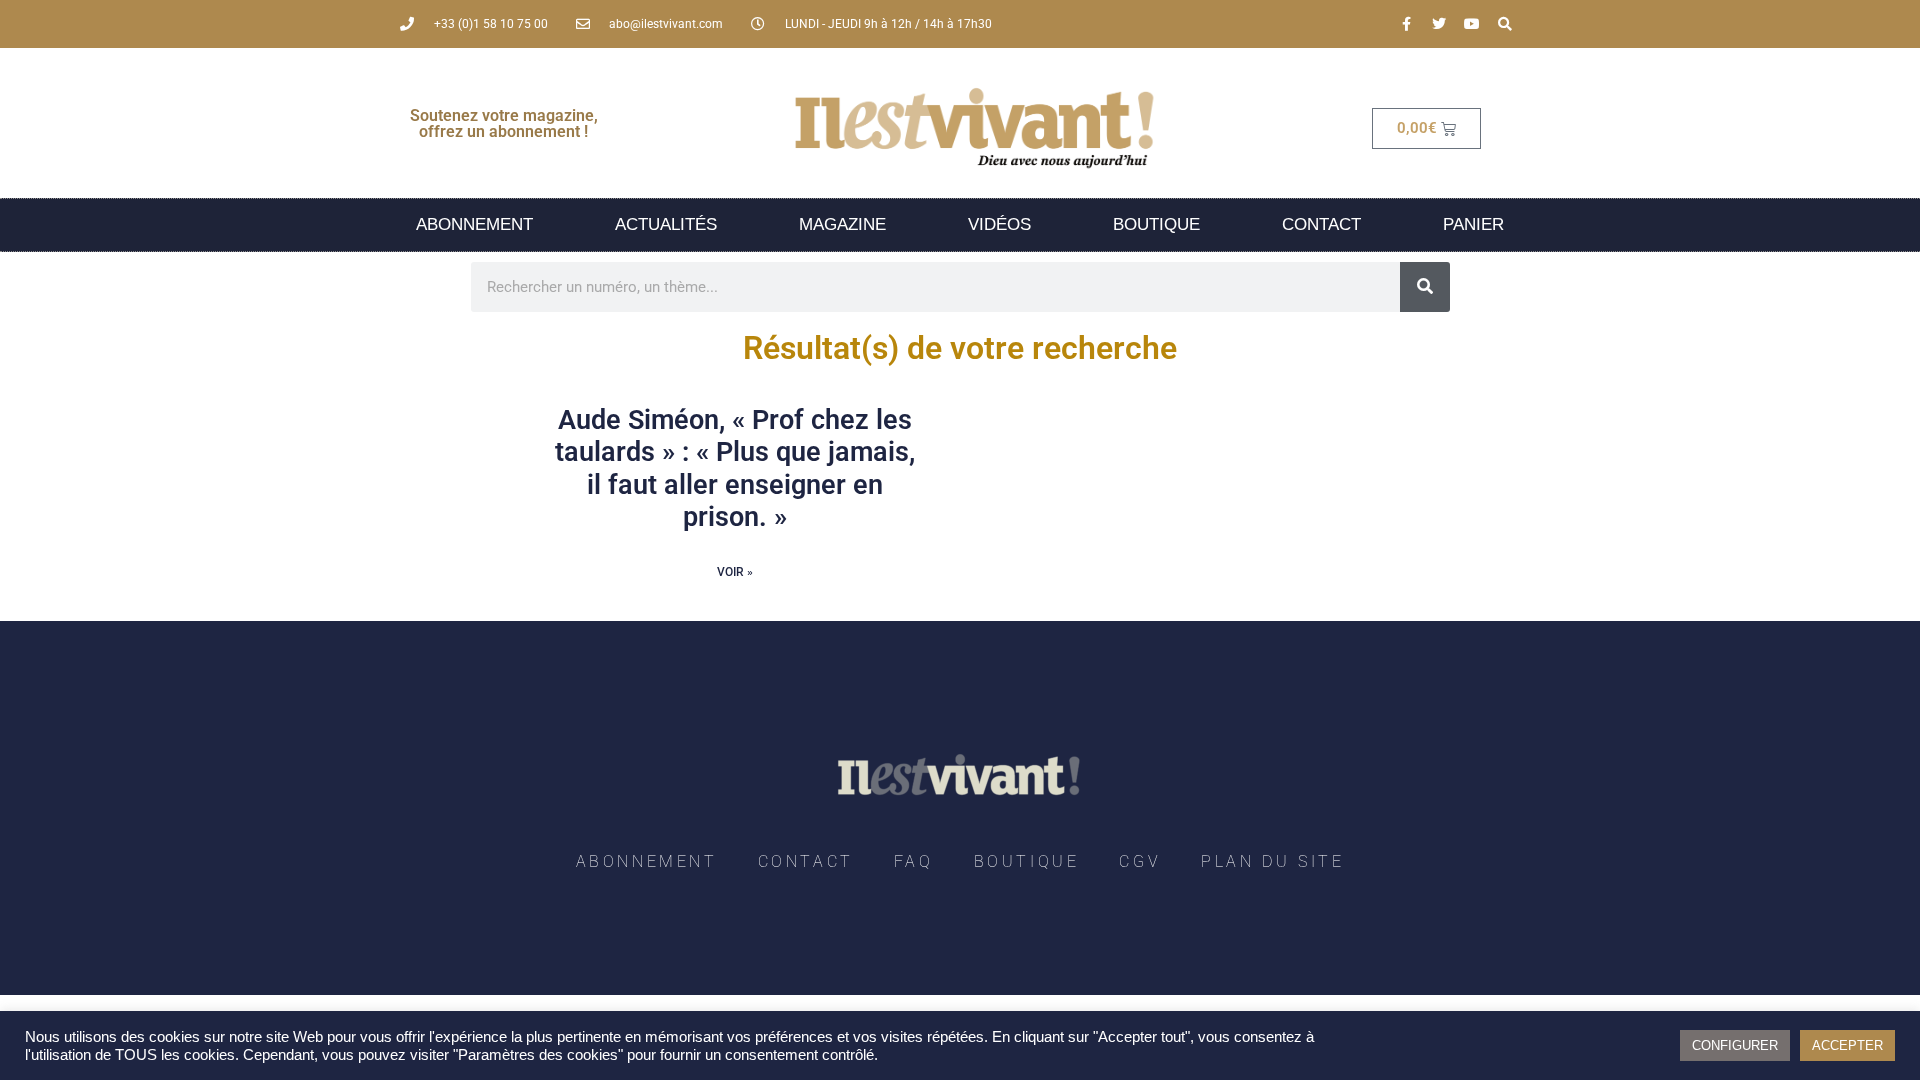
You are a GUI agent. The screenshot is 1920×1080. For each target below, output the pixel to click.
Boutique (1156, 224)
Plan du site (1272, 861)
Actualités (666, 224)
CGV (1140, 861)
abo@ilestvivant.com (666, 24)
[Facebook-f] (1406, 24)
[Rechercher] (1425, 287)
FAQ (914, 861)
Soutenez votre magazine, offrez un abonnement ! (504, 123)
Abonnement (474, 224)
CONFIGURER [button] (1735, 1045)
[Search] (1505, 24)
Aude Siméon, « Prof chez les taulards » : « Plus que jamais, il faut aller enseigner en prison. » (735, 468)
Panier (1473, 224)
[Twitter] (1439, 24)
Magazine (842, 224)
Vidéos (999, 224)
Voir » (735, 572)
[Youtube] (1472, 24)
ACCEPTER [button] (1847, 1045)
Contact (1321, 224)
